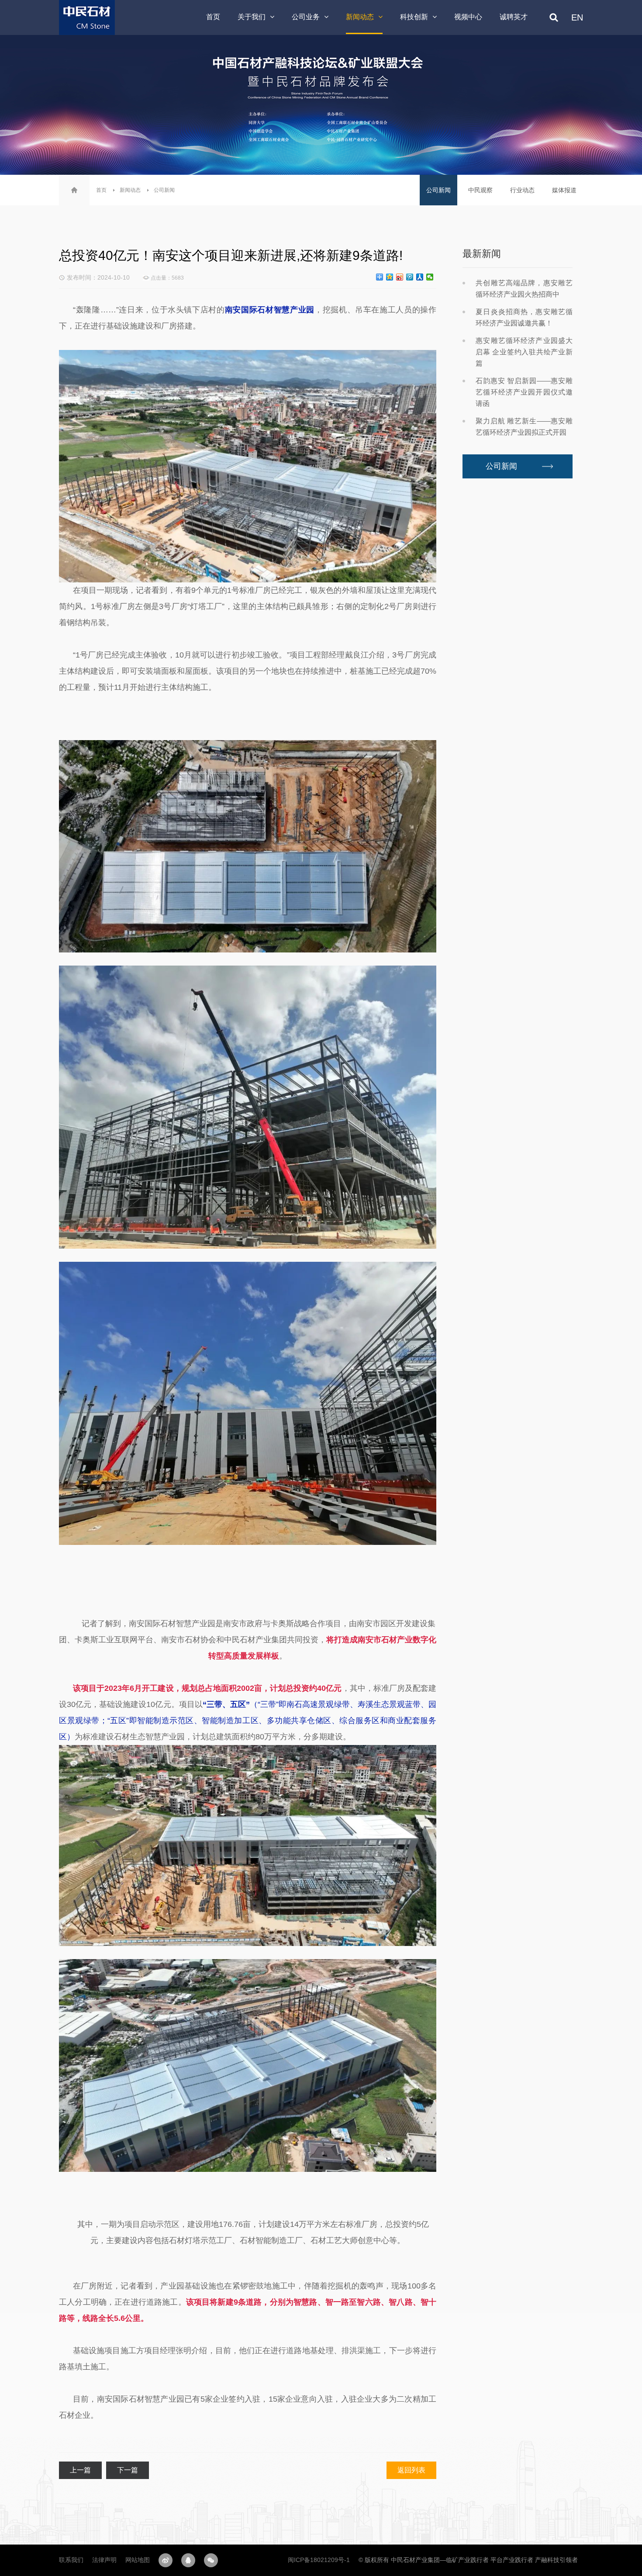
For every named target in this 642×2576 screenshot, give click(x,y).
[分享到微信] (430, 277)
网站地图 (138, 2560)
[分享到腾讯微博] (410, 277)
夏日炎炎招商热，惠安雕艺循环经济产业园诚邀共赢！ (524, 317)
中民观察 (480, 190)
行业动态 (522, 190)
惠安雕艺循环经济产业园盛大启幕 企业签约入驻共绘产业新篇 (524, 352)
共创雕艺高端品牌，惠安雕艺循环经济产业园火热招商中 (524, 289)
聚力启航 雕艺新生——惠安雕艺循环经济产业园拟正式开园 (524, 427)
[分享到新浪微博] (400, 277)
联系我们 (71, 2560)
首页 (101, 190)
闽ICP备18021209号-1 (319, 2560)
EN (577, 17)
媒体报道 (564, 190)
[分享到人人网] (420, 277)
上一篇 (80, 2470)
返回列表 (411, 2470)
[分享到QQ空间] (390, 277)
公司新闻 (164, 190)
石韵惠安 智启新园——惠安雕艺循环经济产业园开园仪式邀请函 (524, 392)
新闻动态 (130, 190)
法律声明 (104, 2560)
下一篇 (128, 2470)
